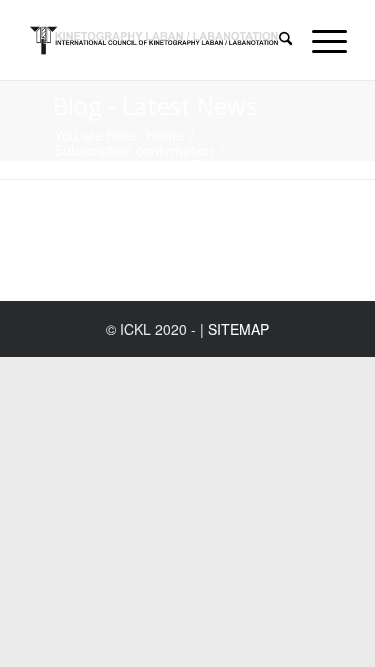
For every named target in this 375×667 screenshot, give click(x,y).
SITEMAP (238, 329)
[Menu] (319, 40)
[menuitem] (275, 40)
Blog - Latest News (155, 105)
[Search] (275, 40)
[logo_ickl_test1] (155, 40)
